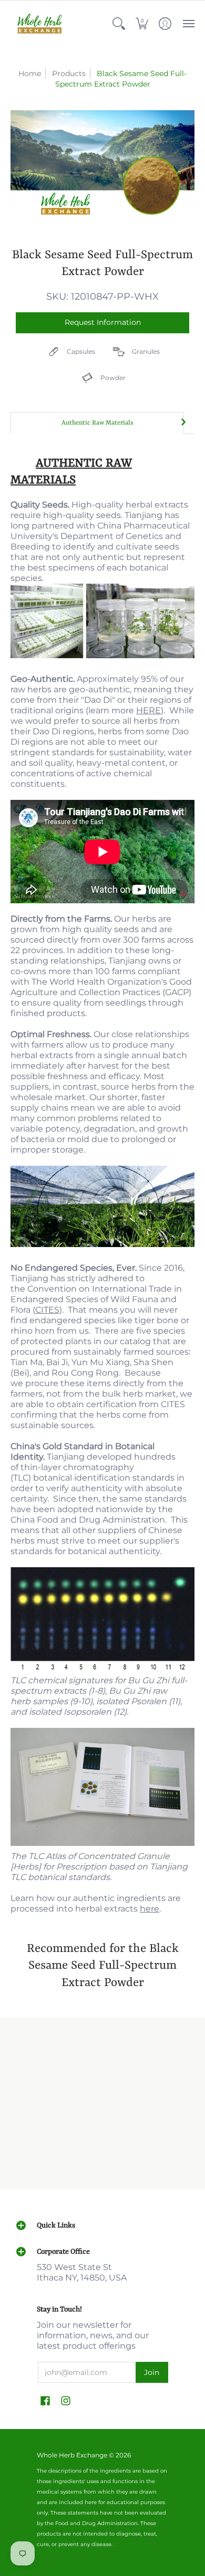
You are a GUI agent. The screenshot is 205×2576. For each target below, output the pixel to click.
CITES (47, 1310)
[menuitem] (119, 24)
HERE (148, 710)
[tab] (97, 423)
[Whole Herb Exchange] (39, 24)
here (150, 1909)
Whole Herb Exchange (72, 2455)
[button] (119, 24)
